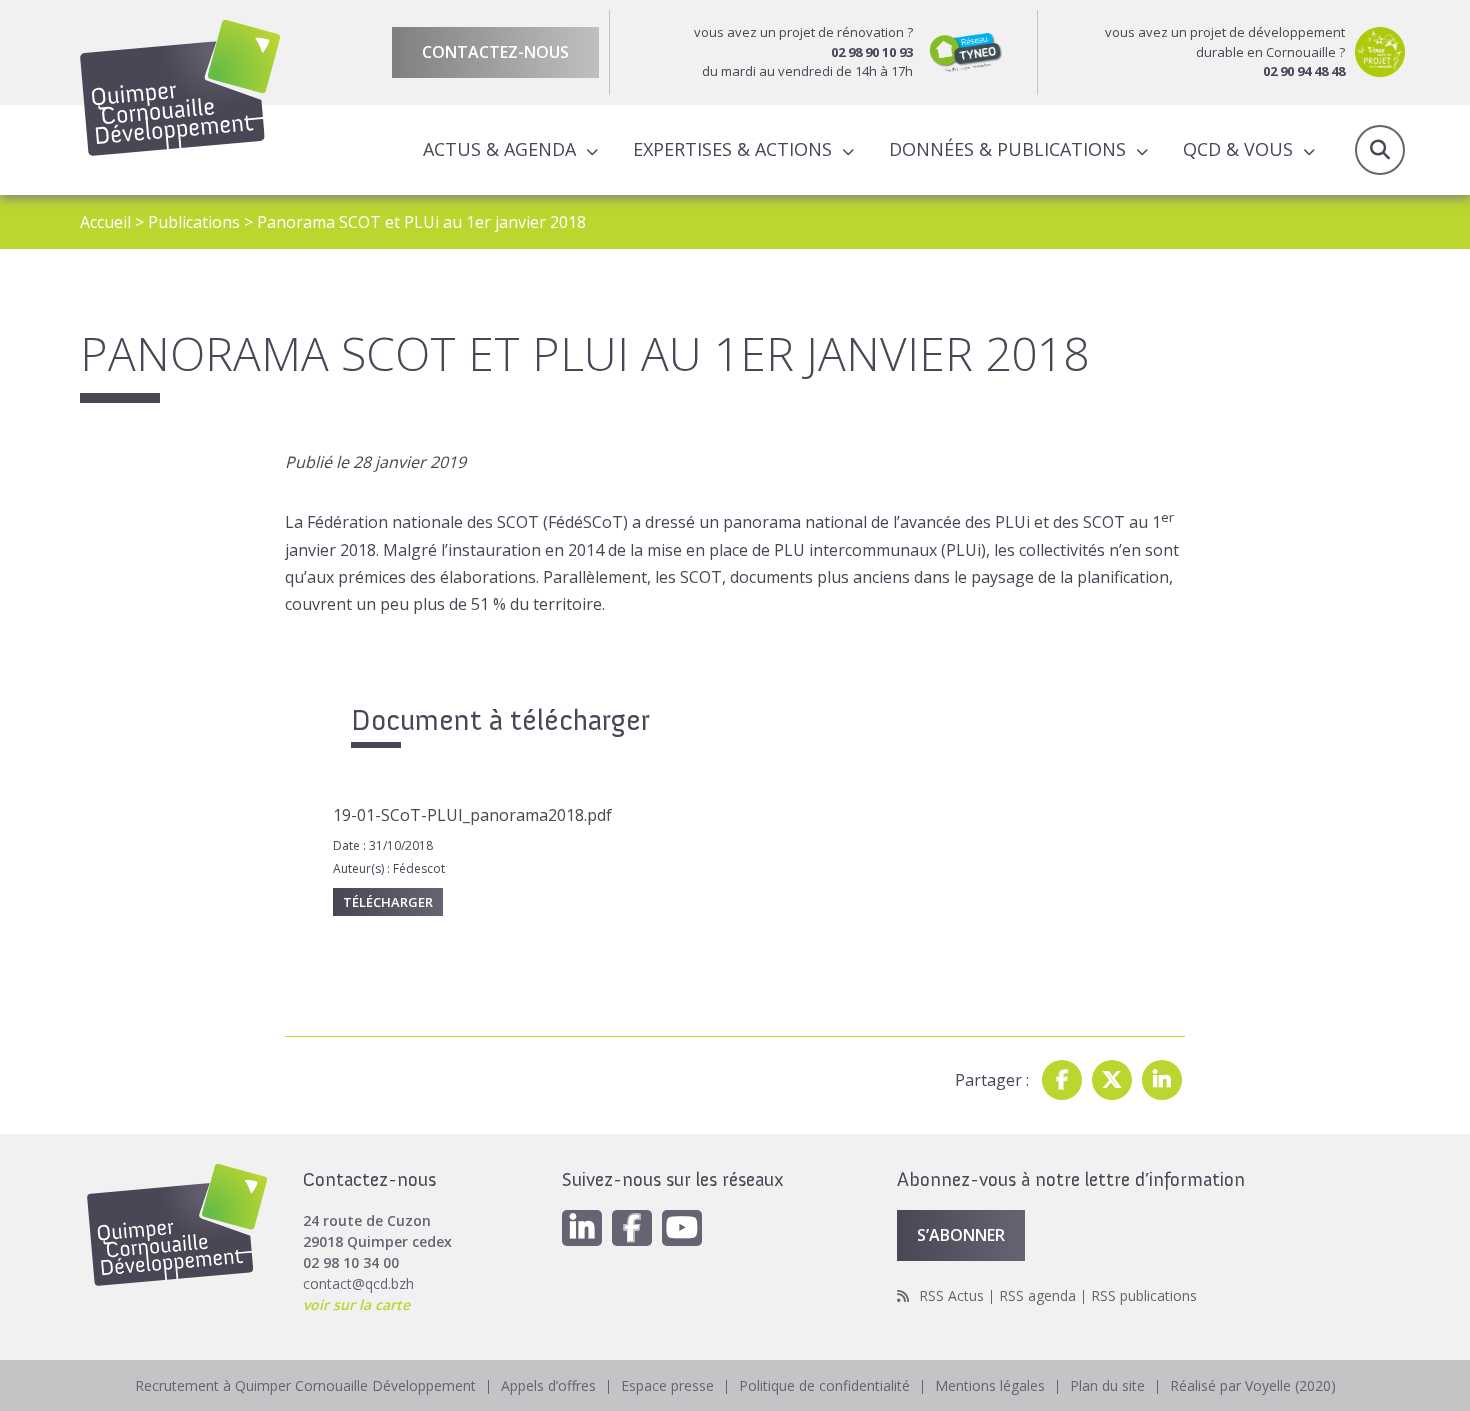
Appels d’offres (548, 1385)
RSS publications (1144, 1295)
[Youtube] (682, 1228)
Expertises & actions (732, 149)
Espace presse (667, 1385)
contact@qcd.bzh (358, 1283)
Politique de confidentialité (824, 1385)
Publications (194, 222)
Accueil (105, 222)
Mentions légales (990, 1385)
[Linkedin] (1162, 1080)
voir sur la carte (356, 1304)
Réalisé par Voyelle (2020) (1253, 1385)
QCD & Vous (1238, 149)
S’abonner (961, 1235)
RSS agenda (1037, 1295)
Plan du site (1107, 1385)
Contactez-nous (495, 52)
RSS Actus (951, 1295)
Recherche (1380, 150)
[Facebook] (1062, 1080)
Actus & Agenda (499, 149)
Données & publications (1007, 149)
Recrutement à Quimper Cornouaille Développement (305, 1385)
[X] (1112, 1080)
